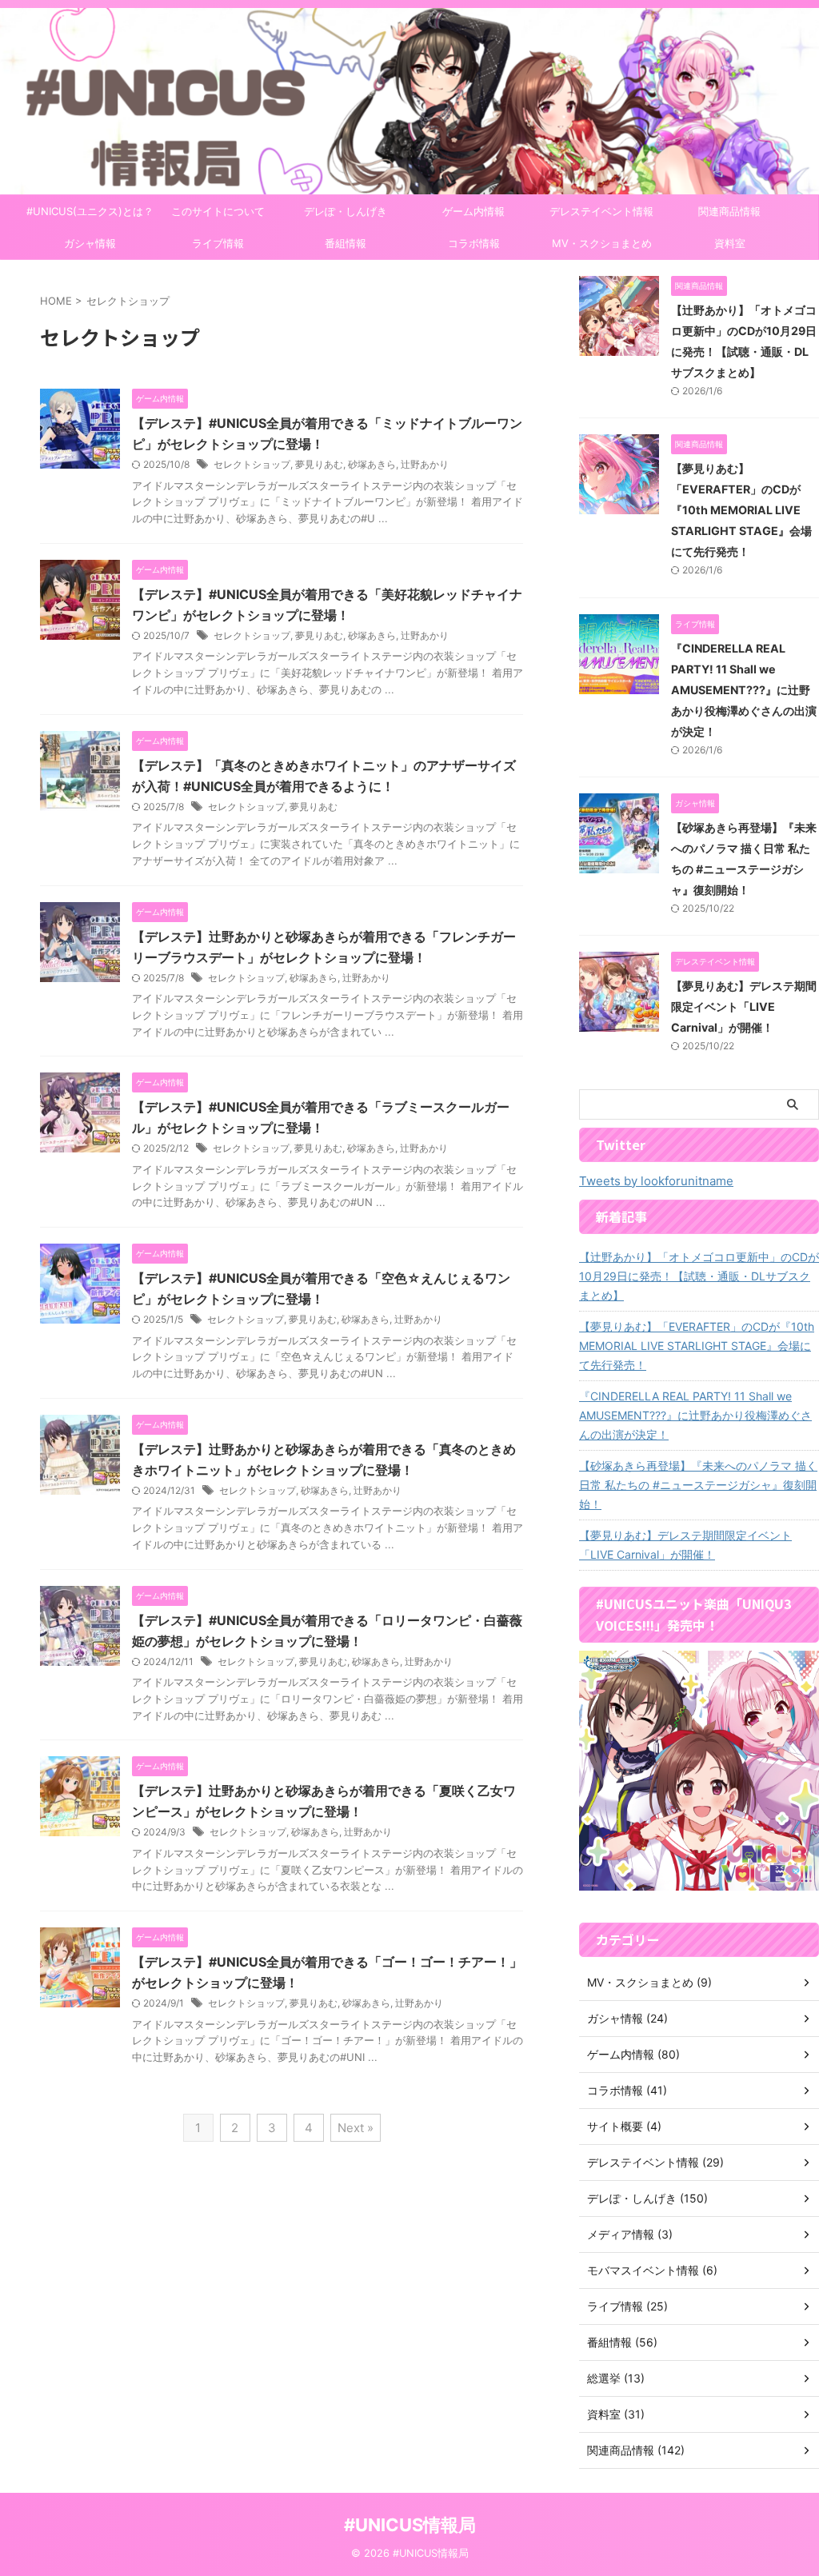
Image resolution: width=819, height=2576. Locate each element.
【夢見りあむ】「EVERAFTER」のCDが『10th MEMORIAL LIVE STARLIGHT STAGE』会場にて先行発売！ (741, 510)
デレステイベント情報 (601, 211)
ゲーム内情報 (473, 211)
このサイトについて (218, 211)
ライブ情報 (218, 243)
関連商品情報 (729, 211)
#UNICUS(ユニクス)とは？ (90, 211)
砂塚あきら (372, 464)
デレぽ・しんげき (346, 211)
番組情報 (346, 243)
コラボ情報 (474, 243)
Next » (356, 2128)
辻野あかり (425, 464)
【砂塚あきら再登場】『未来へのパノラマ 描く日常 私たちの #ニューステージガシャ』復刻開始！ (698, 1485)
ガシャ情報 (90, 243)
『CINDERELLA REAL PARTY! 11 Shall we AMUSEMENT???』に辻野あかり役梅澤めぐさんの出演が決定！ (744, 690)
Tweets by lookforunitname (656, 1181)
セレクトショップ (252, 464)
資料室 (730, 243)
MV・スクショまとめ (602, 243)
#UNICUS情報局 (410, 2525)
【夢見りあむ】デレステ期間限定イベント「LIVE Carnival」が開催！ (744, 1006)
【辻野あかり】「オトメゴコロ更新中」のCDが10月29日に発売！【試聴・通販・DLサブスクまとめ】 (699, 1276)
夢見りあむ (319, 464)
